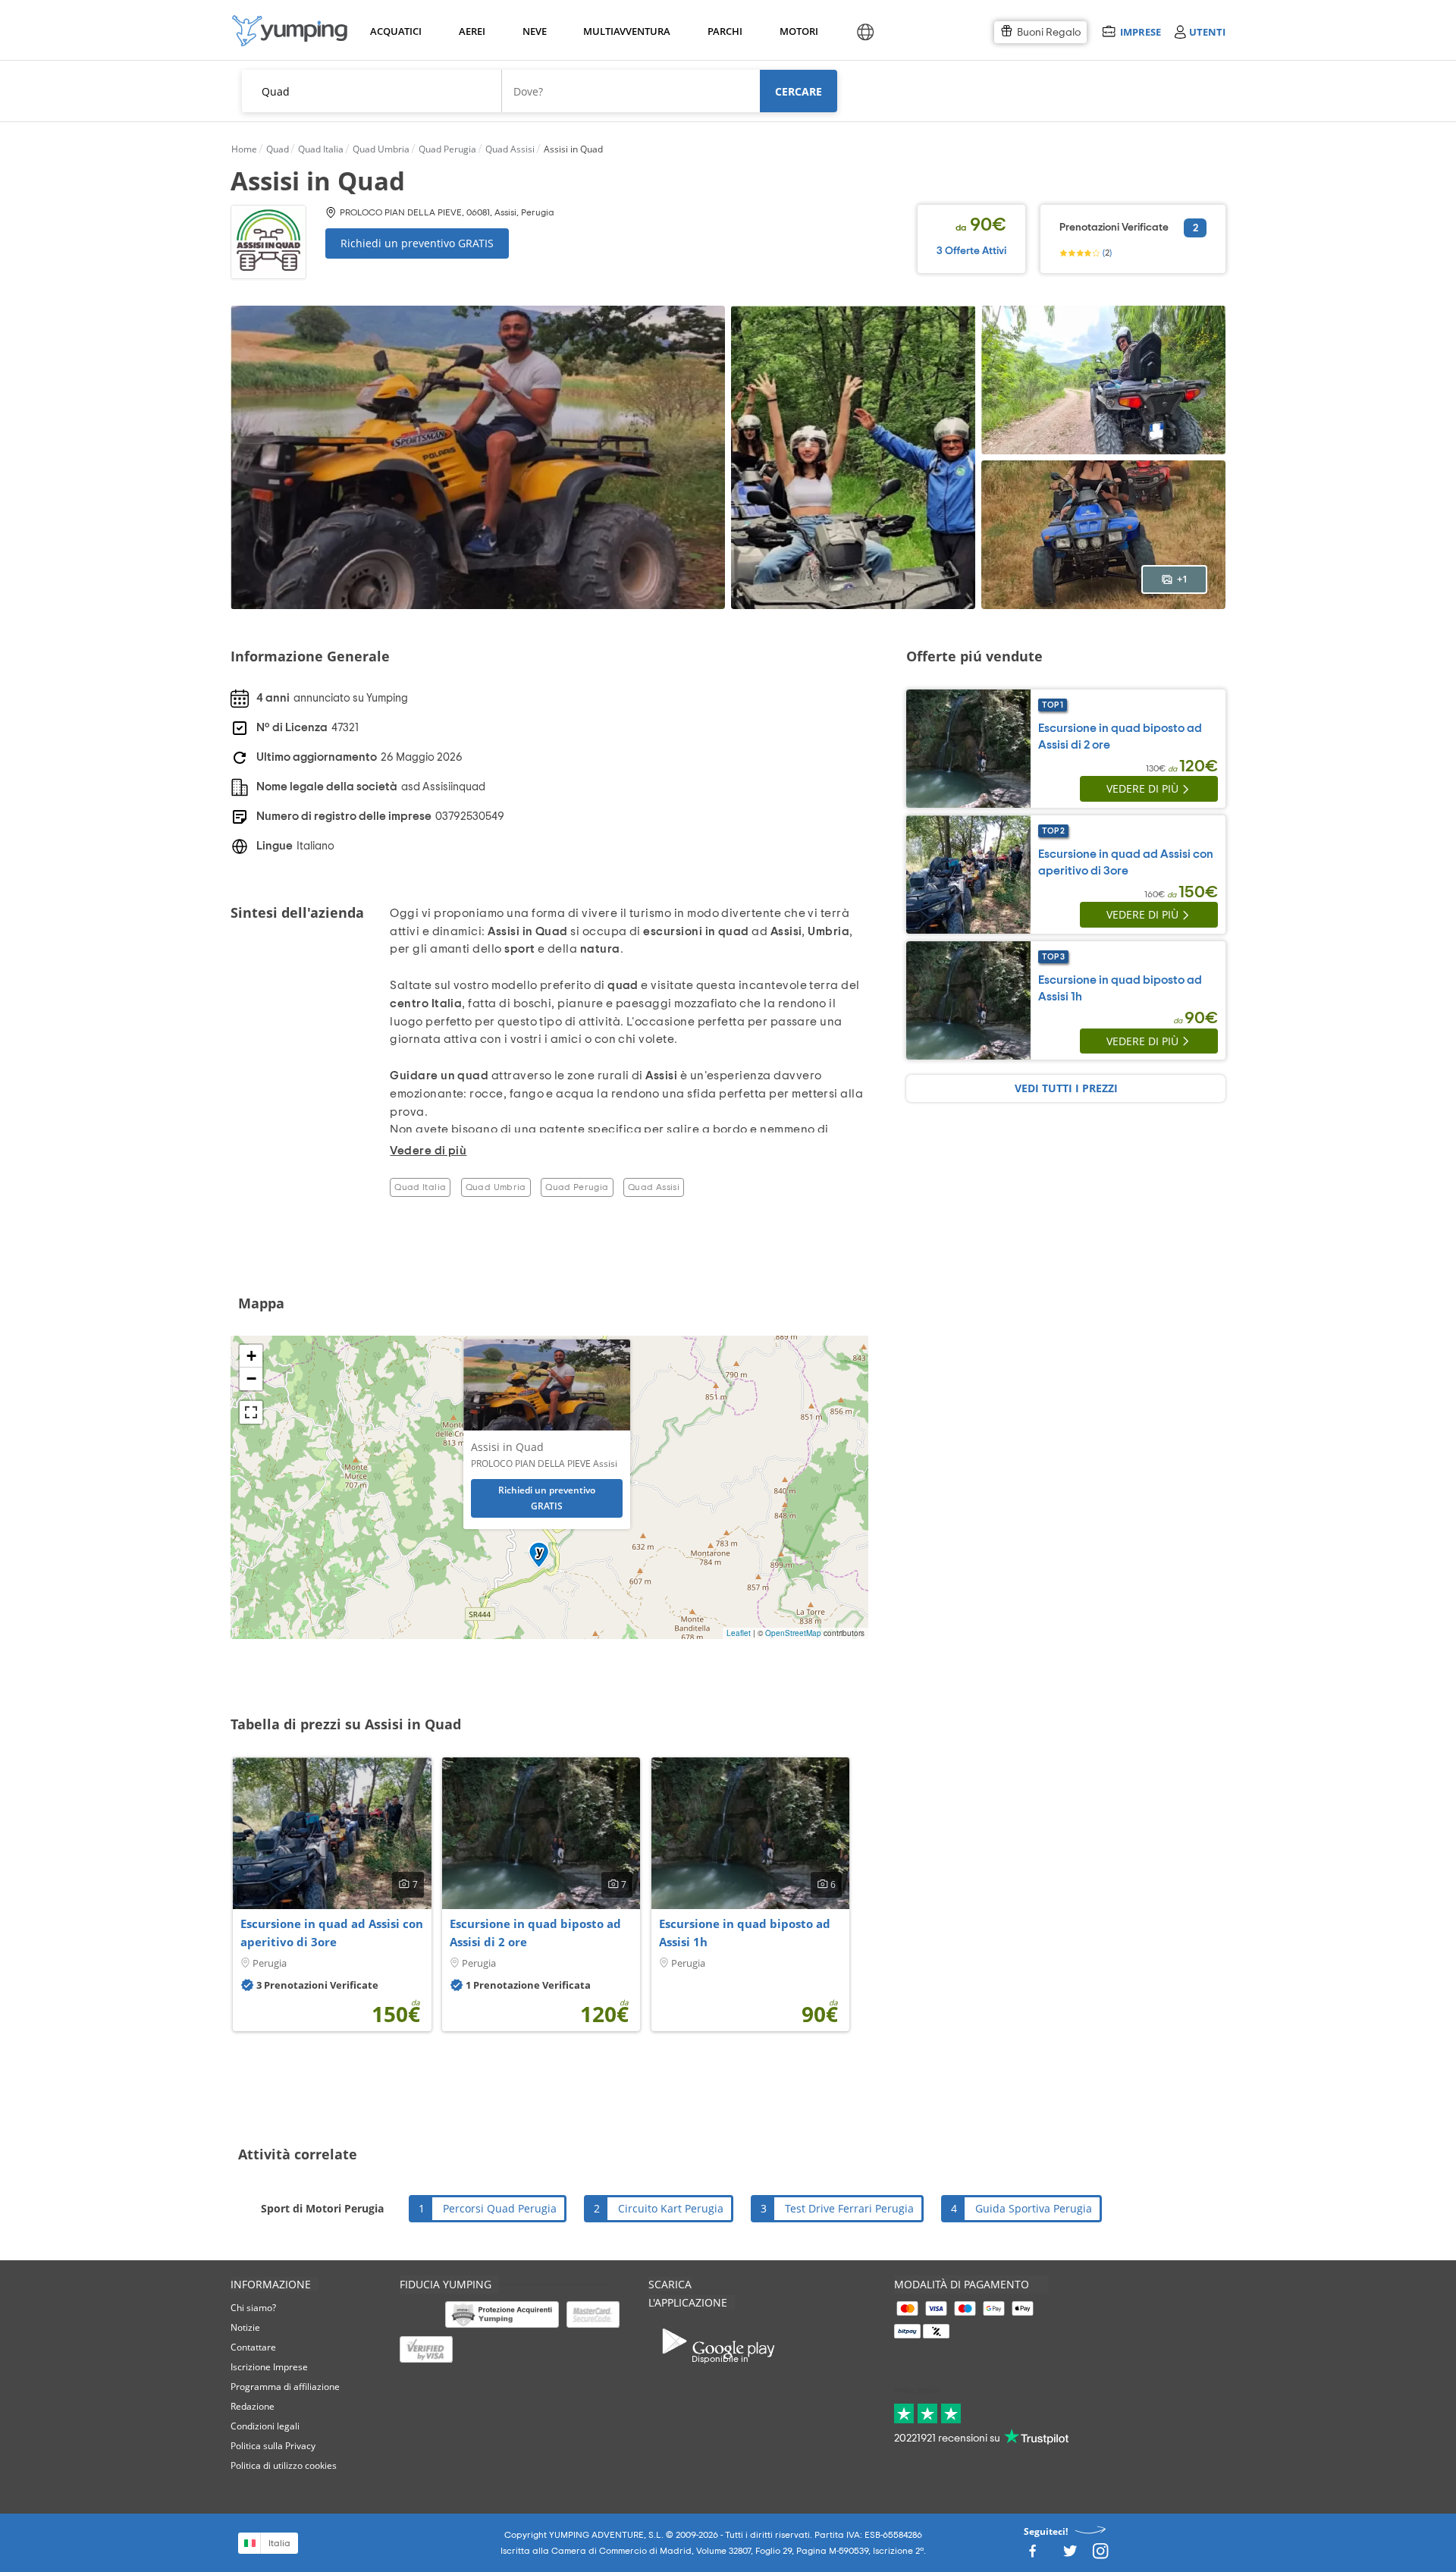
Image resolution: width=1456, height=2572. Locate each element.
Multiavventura (624, 31)
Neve (535, 31)
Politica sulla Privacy (273, 2446)
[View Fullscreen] (251, 1412)
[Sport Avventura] (290, 31)
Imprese (1140, 31)
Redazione (253, 2406)
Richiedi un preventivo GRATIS (417, 243)
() (1106, 253)
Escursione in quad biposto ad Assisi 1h (745, 1933)
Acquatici (394, 31)
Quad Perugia (577, 1187)
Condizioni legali (265, 2426)
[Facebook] (1032, 2556)
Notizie (245, 2327)
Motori (798, 31)
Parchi (725, 31)
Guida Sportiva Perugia (1034, 2208)
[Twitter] (1070, 2556)
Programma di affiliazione (285, 2387)
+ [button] (251, 1356)
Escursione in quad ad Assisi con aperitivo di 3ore (332, 1933)
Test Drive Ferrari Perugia (849, 2208)
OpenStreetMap (793, 1633)
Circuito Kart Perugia (671, 2208)
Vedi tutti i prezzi (1066, 1088)
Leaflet (739, 1633)
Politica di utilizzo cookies (284, 2465)
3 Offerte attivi (971, 251)
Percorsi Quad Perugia (500, 2208)
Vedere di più (1142, 788)
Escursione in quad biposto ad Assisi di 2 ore (535, 1933)
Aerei (472, 31)
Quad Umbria (496, 1187)
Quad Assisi (654, 1187)
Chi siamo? (253, 2308)
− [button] (251, 1379)
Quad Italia (420, 1187)
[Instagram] (1100, 2556)
